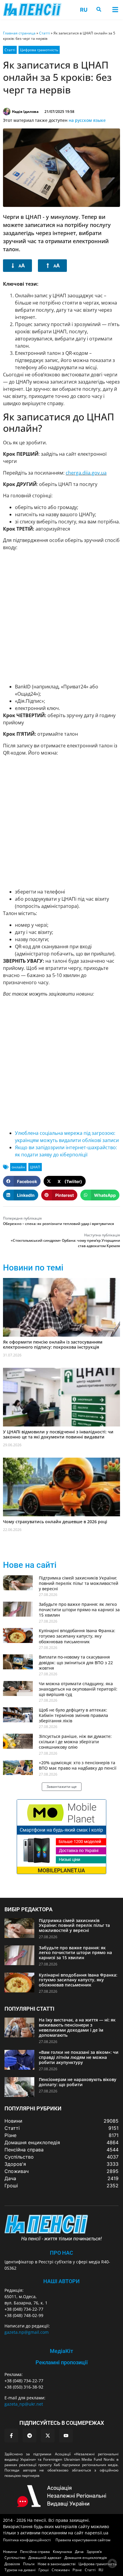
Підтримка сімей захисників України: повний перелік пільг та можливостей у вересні (79, 1583)
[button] (115, 9)
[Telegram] (30, 2436)
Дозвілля (12, 2564)
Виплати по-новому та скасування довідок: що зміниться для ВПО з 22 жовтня (76, 1662)
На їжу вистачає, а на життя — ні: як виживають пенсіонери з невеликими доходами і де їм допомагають (77, 2027)
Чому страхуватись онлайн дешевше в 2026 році (55, 1522)
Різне (77, 2570)
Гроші (44, 2570)
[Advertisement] (61, 617)
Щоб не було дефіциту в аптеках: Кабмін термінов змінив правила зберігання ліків (73, 1715)
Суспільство (15, 2558)
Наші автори (61, 2281)
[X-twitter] (48, 2436)
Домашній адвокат (45, 2558)
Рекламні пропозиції (62, 2362)
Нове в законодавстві (57, 2564)
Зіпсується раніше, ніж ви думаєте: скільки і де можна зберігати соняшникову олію (75, 1742)
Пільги (29, 2564)
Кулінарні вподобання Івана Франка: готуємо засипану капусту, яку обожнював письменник (77, 1636)
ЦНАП (35, 1167)
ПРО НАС (61, 2253)
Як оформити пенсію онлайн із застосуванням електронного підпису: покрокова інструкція (53, 1344)
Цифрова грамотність (39, 50)
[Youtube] (66, 2436)
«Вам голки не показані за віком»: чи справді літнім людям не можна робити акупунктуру (79, 2057)
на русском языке (87, 120)
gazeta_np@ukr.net (24, 2404)
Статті (44, 33)
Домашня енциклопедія (86, 2558)
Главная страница (19, 33)
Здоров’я (94, 2552)
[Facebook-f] (11, 2436)
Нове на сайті (30, 1565)
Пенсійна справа (35, 2552)
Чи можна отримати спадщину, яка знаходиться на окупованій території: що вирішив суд (78, 1689)
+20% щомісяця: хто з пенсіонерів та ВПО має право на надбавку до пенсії (78, 1765)
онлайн (18, 1167)
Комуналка (62, 2552)
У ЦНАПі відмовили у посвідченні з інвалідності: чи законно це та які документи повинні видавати (58, 1434)
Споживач (61, 2570)
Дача (79, 2552)
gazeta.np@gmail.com (27, 2332)
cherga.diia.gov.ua (86, 473)
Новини (10, 2552)
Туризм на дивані (20, 2570)
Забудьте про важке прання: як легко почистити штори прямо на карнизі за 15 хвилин (79, 1610)
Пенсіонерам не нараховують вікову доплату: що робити (78, 2082)
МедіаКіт (61, 2351)
